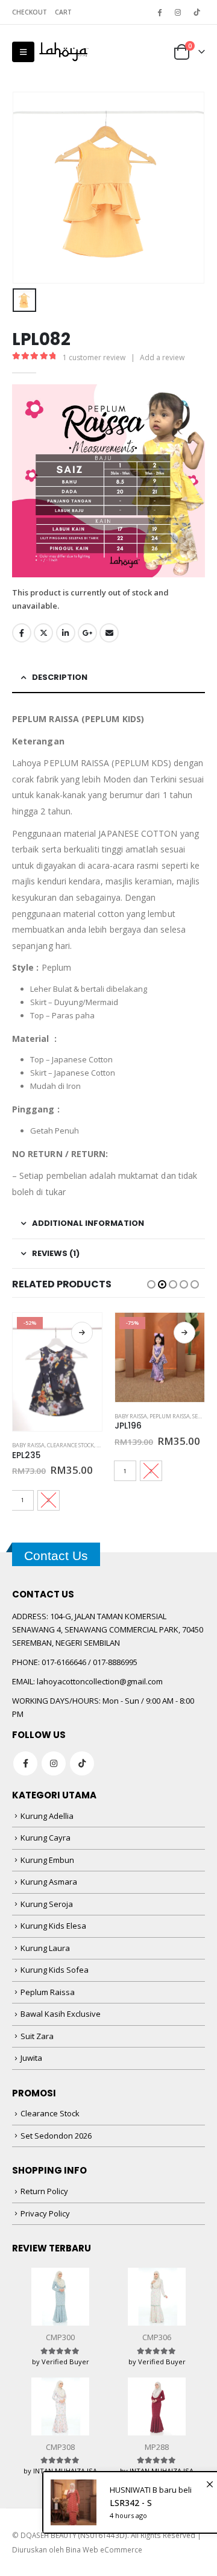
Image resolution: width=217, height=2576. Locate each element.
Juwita (31, 2058)
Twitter (43, 633)
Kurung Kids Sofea (55, 1970)
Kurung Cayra (46, 1838)
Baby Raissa (28, 1445)
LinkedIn (66, 633)
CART (63, 12)
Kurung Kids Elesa (53, 1926)
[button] (23, 52)
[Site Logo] (64, 52)
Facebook (22, 633)
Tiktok (82, 1763)
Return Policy (44, 2191)
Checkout (30, 12)
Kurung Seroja (47, 1904)
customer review (94, 357)
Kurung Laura (45, 1948)
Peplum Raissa (170, 1416)
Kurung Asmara (49, 1882)
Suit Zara (37, 2036)
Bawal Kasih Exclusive (61, 2014)
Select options (82, 1333)
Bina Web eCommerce (104, 2549)
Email (109, 633)
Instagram (54, 1763)
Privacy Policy (45, 2213)
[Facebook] (159, 12)
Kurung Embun (47, 1860)
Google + (87, 633)
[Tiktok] (197, 12)
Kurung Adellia (47, 1816)
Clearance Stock (71, 1445)
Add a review (162, 357)
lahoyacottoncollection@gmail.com (100, 1681)
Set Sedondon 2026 (56, 2136)
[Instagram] (178, 12)
